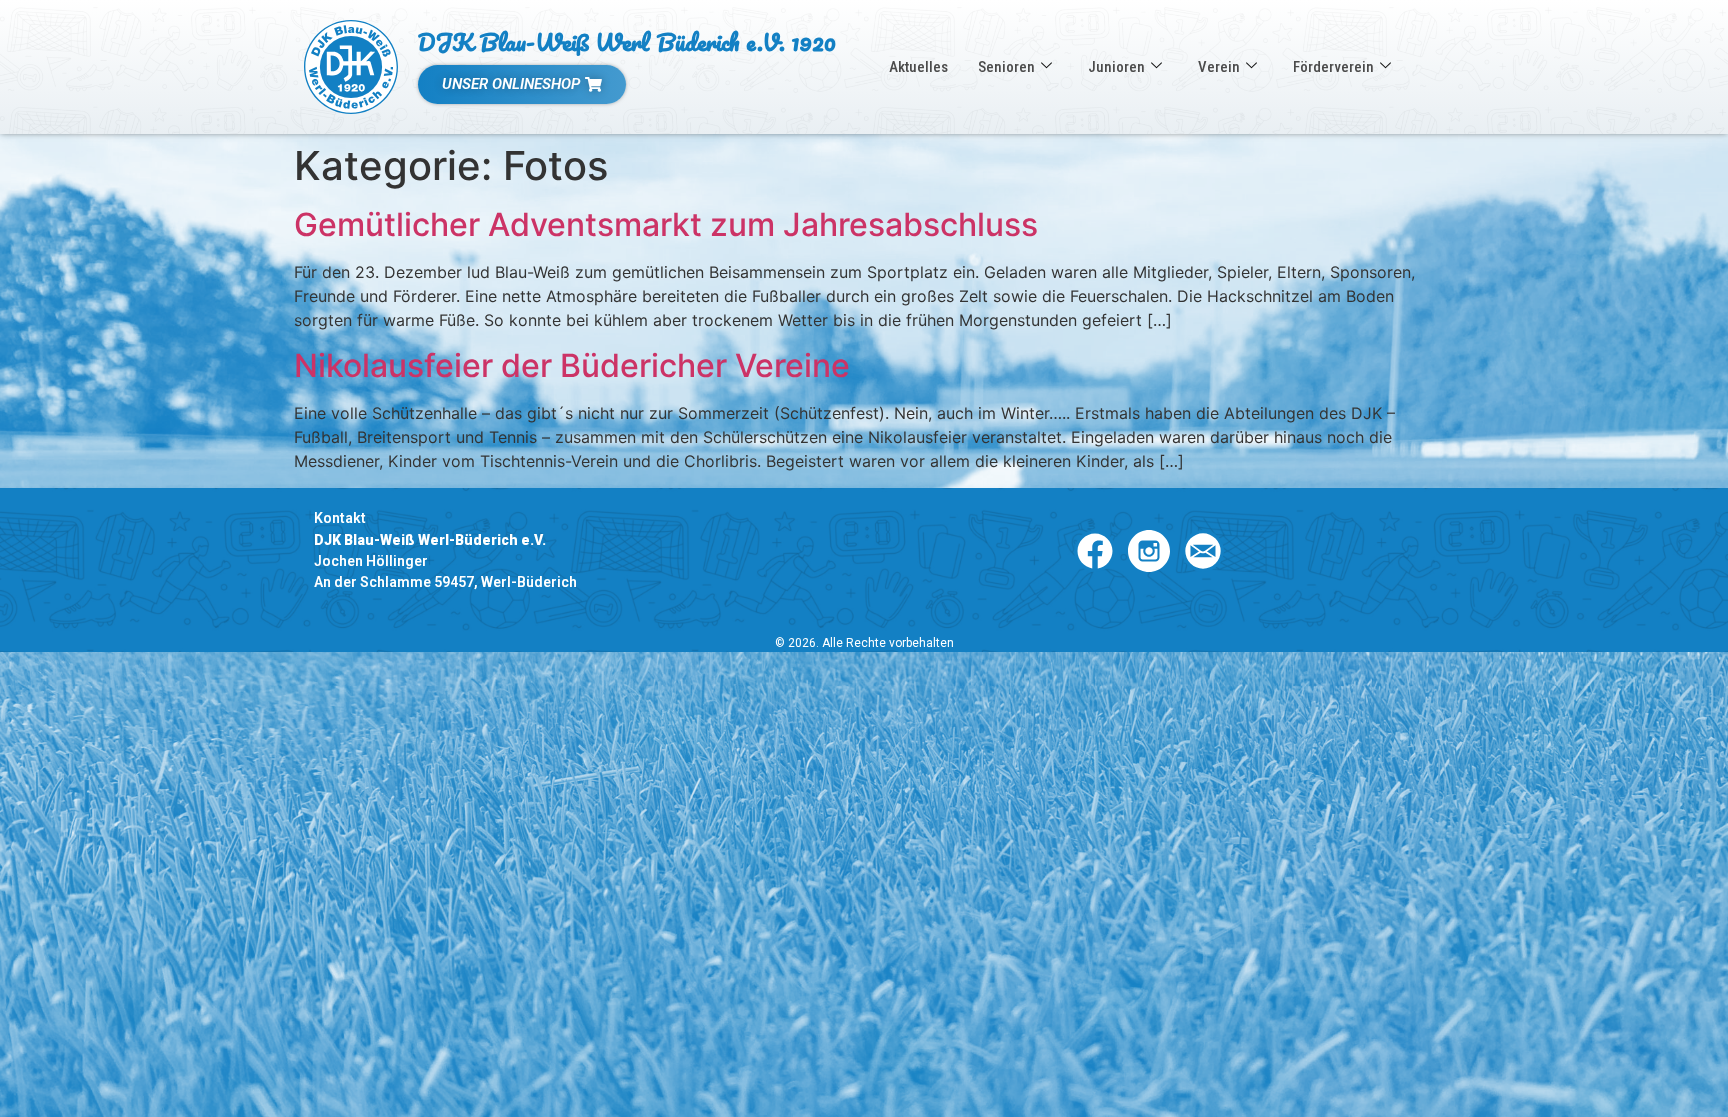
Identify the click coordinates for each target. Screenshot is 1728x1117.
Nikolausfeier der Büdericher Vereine (572, 365)
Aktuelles (918, 67)
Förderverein (1333, 67)
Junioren (1116, 67)
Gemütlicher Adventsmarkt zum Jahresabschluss (666, 224)
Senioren (1006, 67)
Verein (1219, 67)
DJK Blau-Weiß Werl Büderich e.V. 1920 (627, 41)
